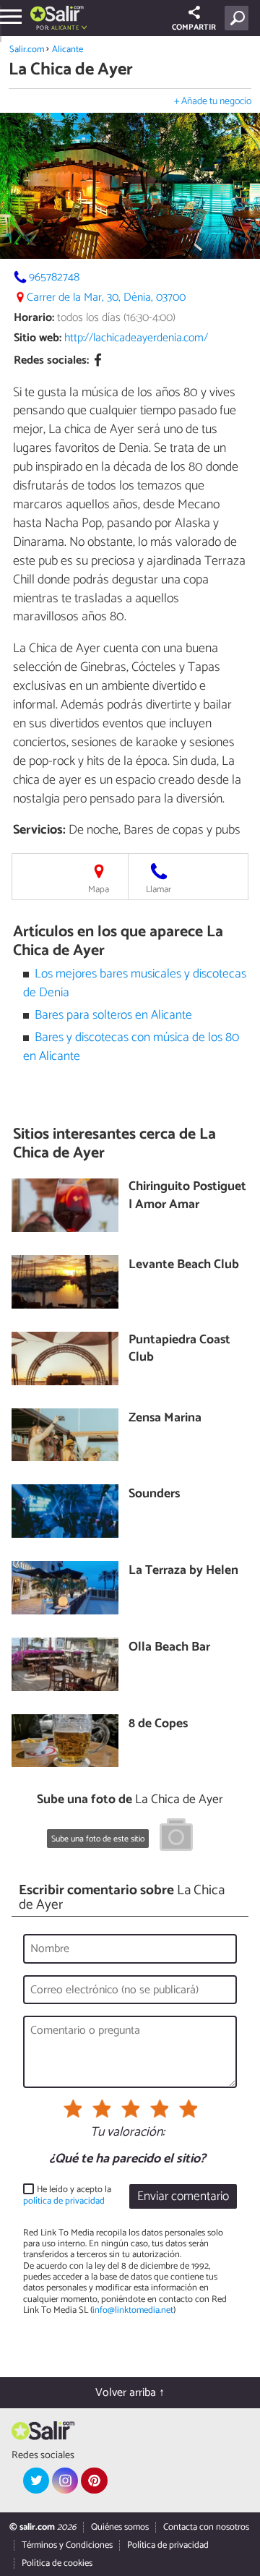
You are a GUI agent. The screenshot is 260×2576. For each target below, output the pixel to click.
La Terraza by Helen (183, 1571)
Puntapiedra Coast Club (179, 1349)
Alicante (68, 50)
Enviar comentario (183, 2197)
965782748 (54, 277)
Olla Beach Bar (169, 1648)
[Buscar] (239, 18)
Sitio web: (38, 338)
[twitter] (36, 2481)
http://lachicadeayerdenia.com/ (136, 338)
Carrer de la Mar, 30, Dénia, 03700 (106, 298)
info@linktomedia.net (133, 2310)
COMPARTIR (194, 27)
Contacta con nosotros (206, 2527)
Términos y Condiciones (67, 2545)
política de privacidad (64, 2201)
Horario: (34, 318)
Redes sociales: (51, 360)
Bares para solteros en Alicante (113, 1015)
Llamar (159, 890)
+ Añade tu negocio (213, 102)
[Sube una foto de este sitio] (176, 1837)
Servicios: (39, 830)
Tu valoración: (127, 2133)
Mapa (99, 890)
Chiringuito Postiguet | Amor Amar (187, 1196)
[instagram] (65, 2481)
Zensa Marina (165, 1419)
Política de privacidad (168, 2545)
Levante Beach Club (184, 1266)
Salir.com (27, 50)
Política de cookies (57, 2563)
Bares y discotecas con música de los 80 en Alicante (131, 1047)
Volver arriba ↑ (130, 2393)
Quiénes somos (120, 2527)
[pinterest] (94, 2481)
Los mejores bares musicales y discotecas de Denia (135, 984)
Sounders (154, 1495)
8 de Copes (158, 1725)
